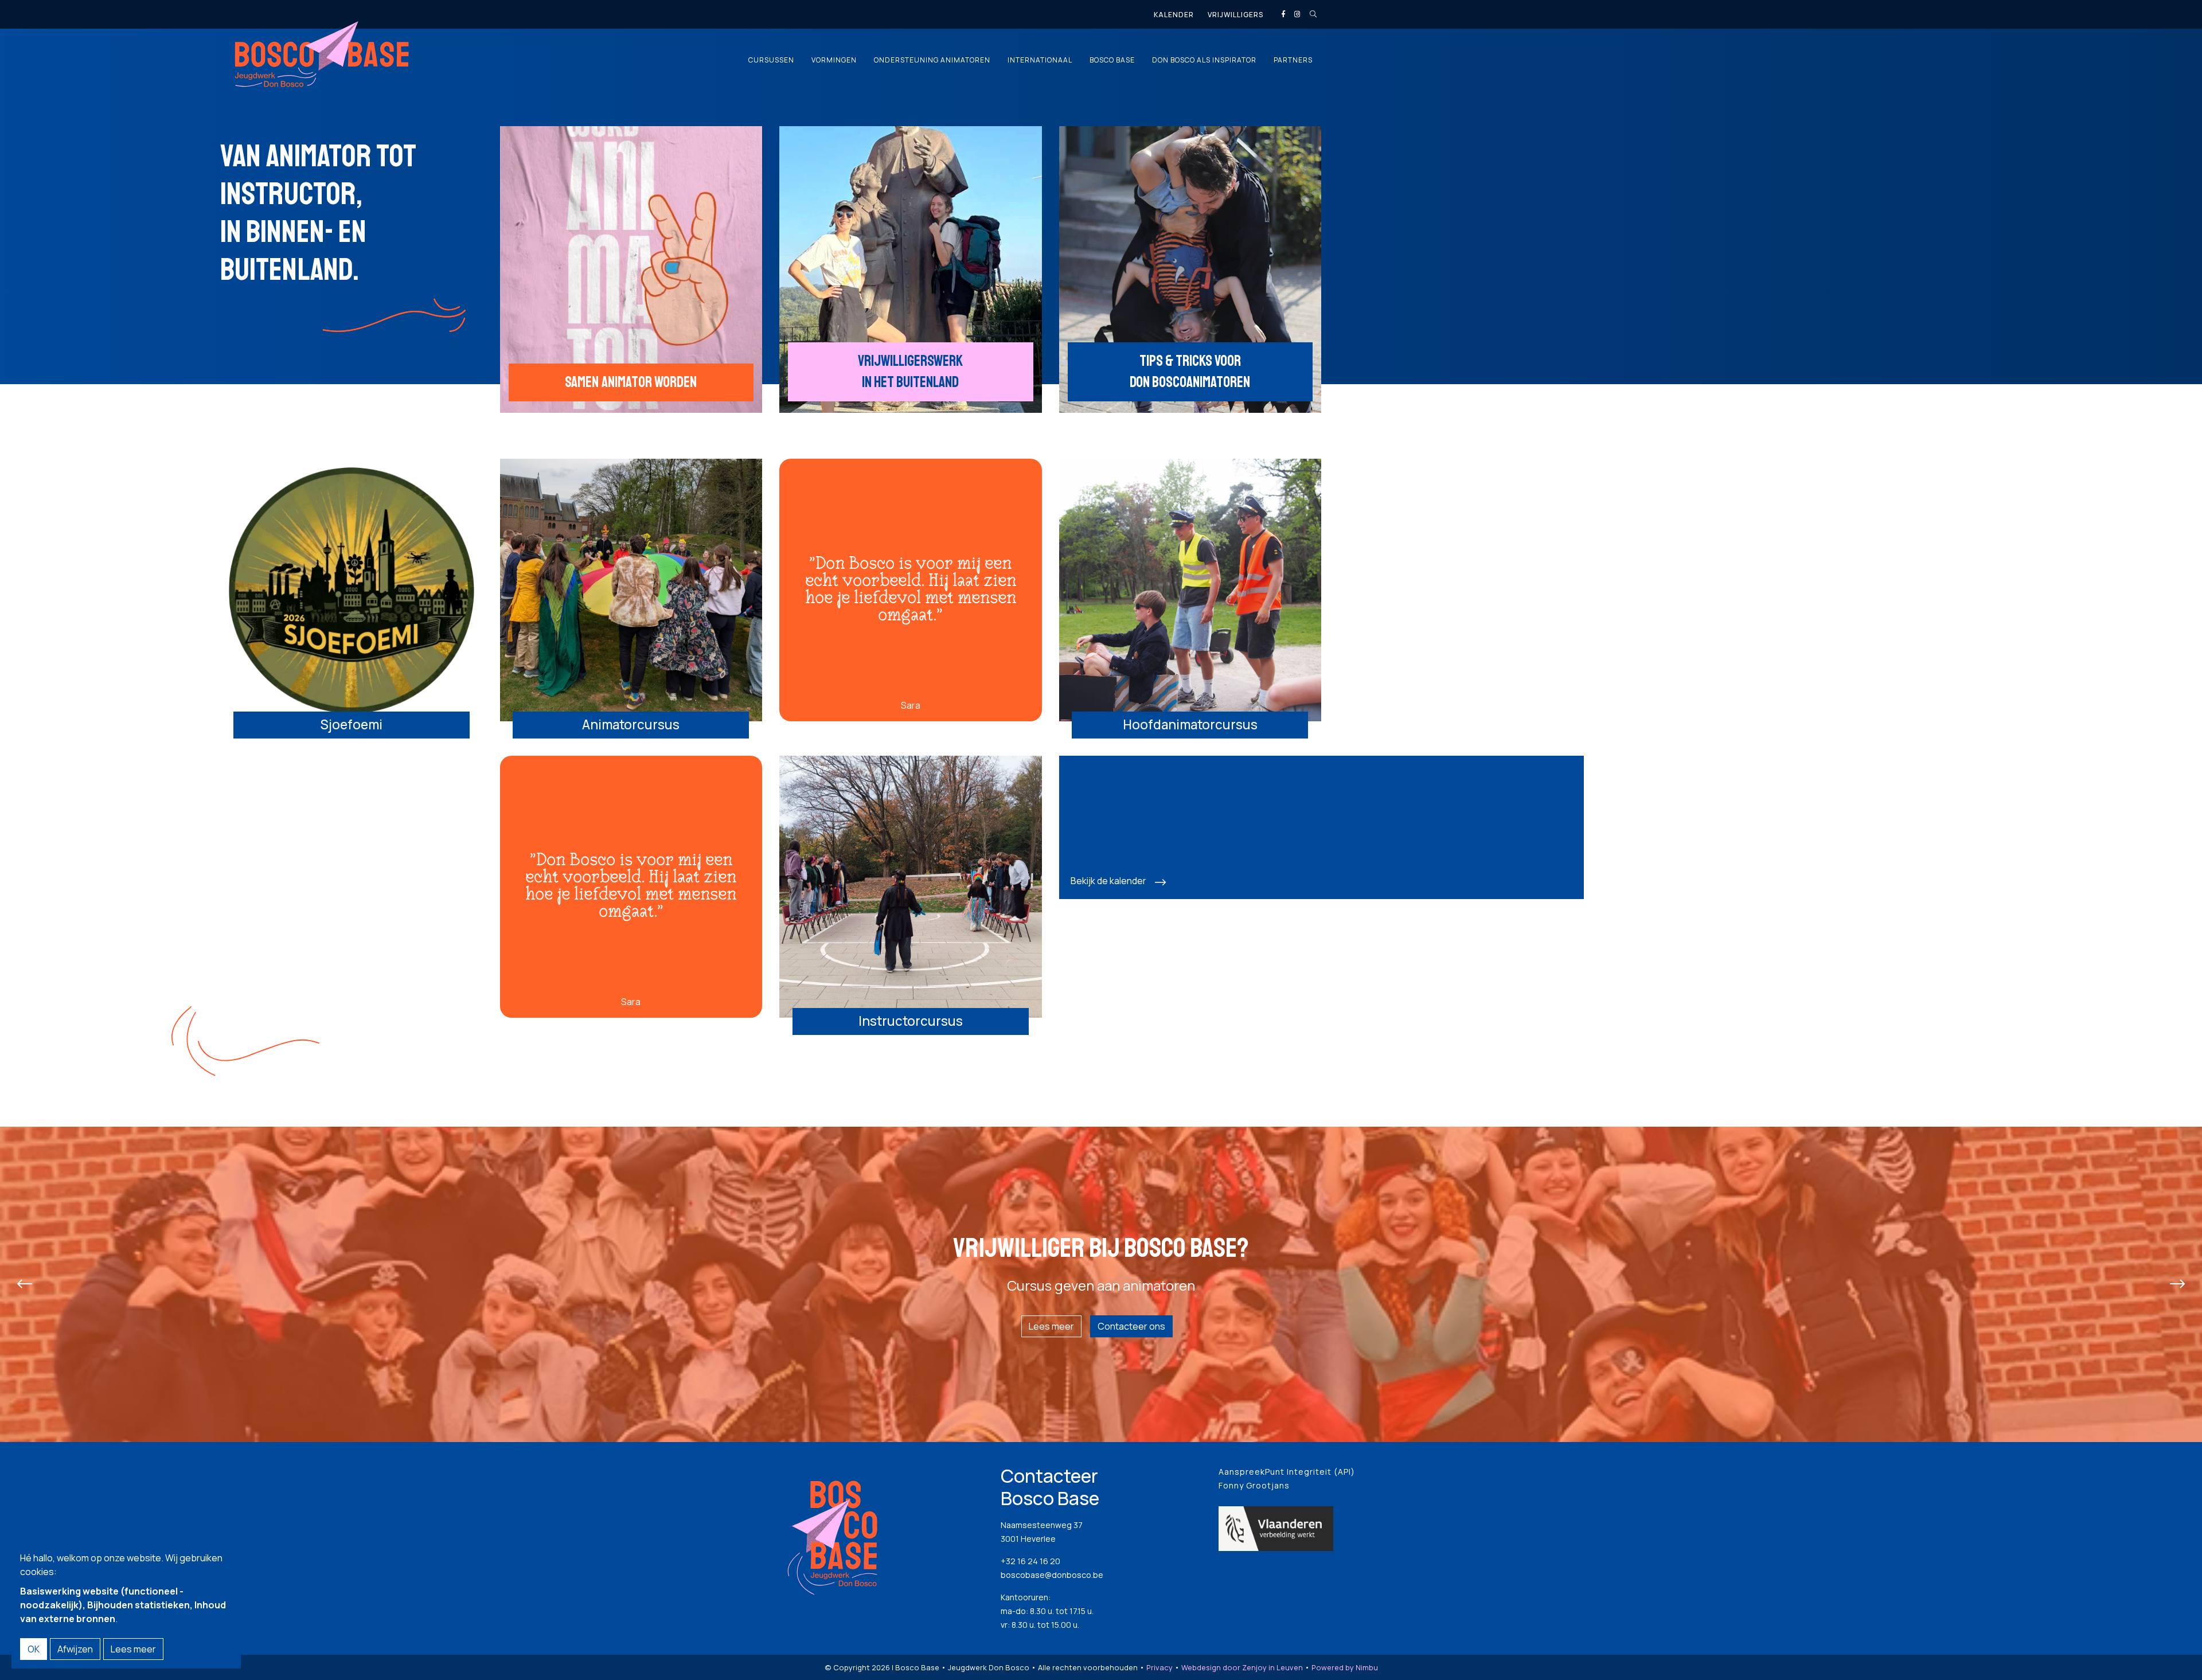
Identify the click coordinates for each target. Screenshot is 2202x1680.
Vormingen (834, 60)
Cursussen (771, 60)
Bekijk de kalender (1108, 881)
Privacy (1159, 1667)
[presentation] (25, 1284)
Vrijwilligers (1235, 15)
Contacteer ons (1131, 1326)
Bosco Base (1112, 60)
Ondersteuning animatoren (932, 60)
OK (34, 1649)
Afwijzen (75, 1649)
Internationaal (1040, 60)
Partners (1293, 60)
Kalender (1174, 15)
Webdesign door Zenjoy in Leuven (1242, 1667)
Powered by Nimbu (1345, 1667)
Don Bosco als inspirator (1204, 60)
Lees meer (1051, 1326)
